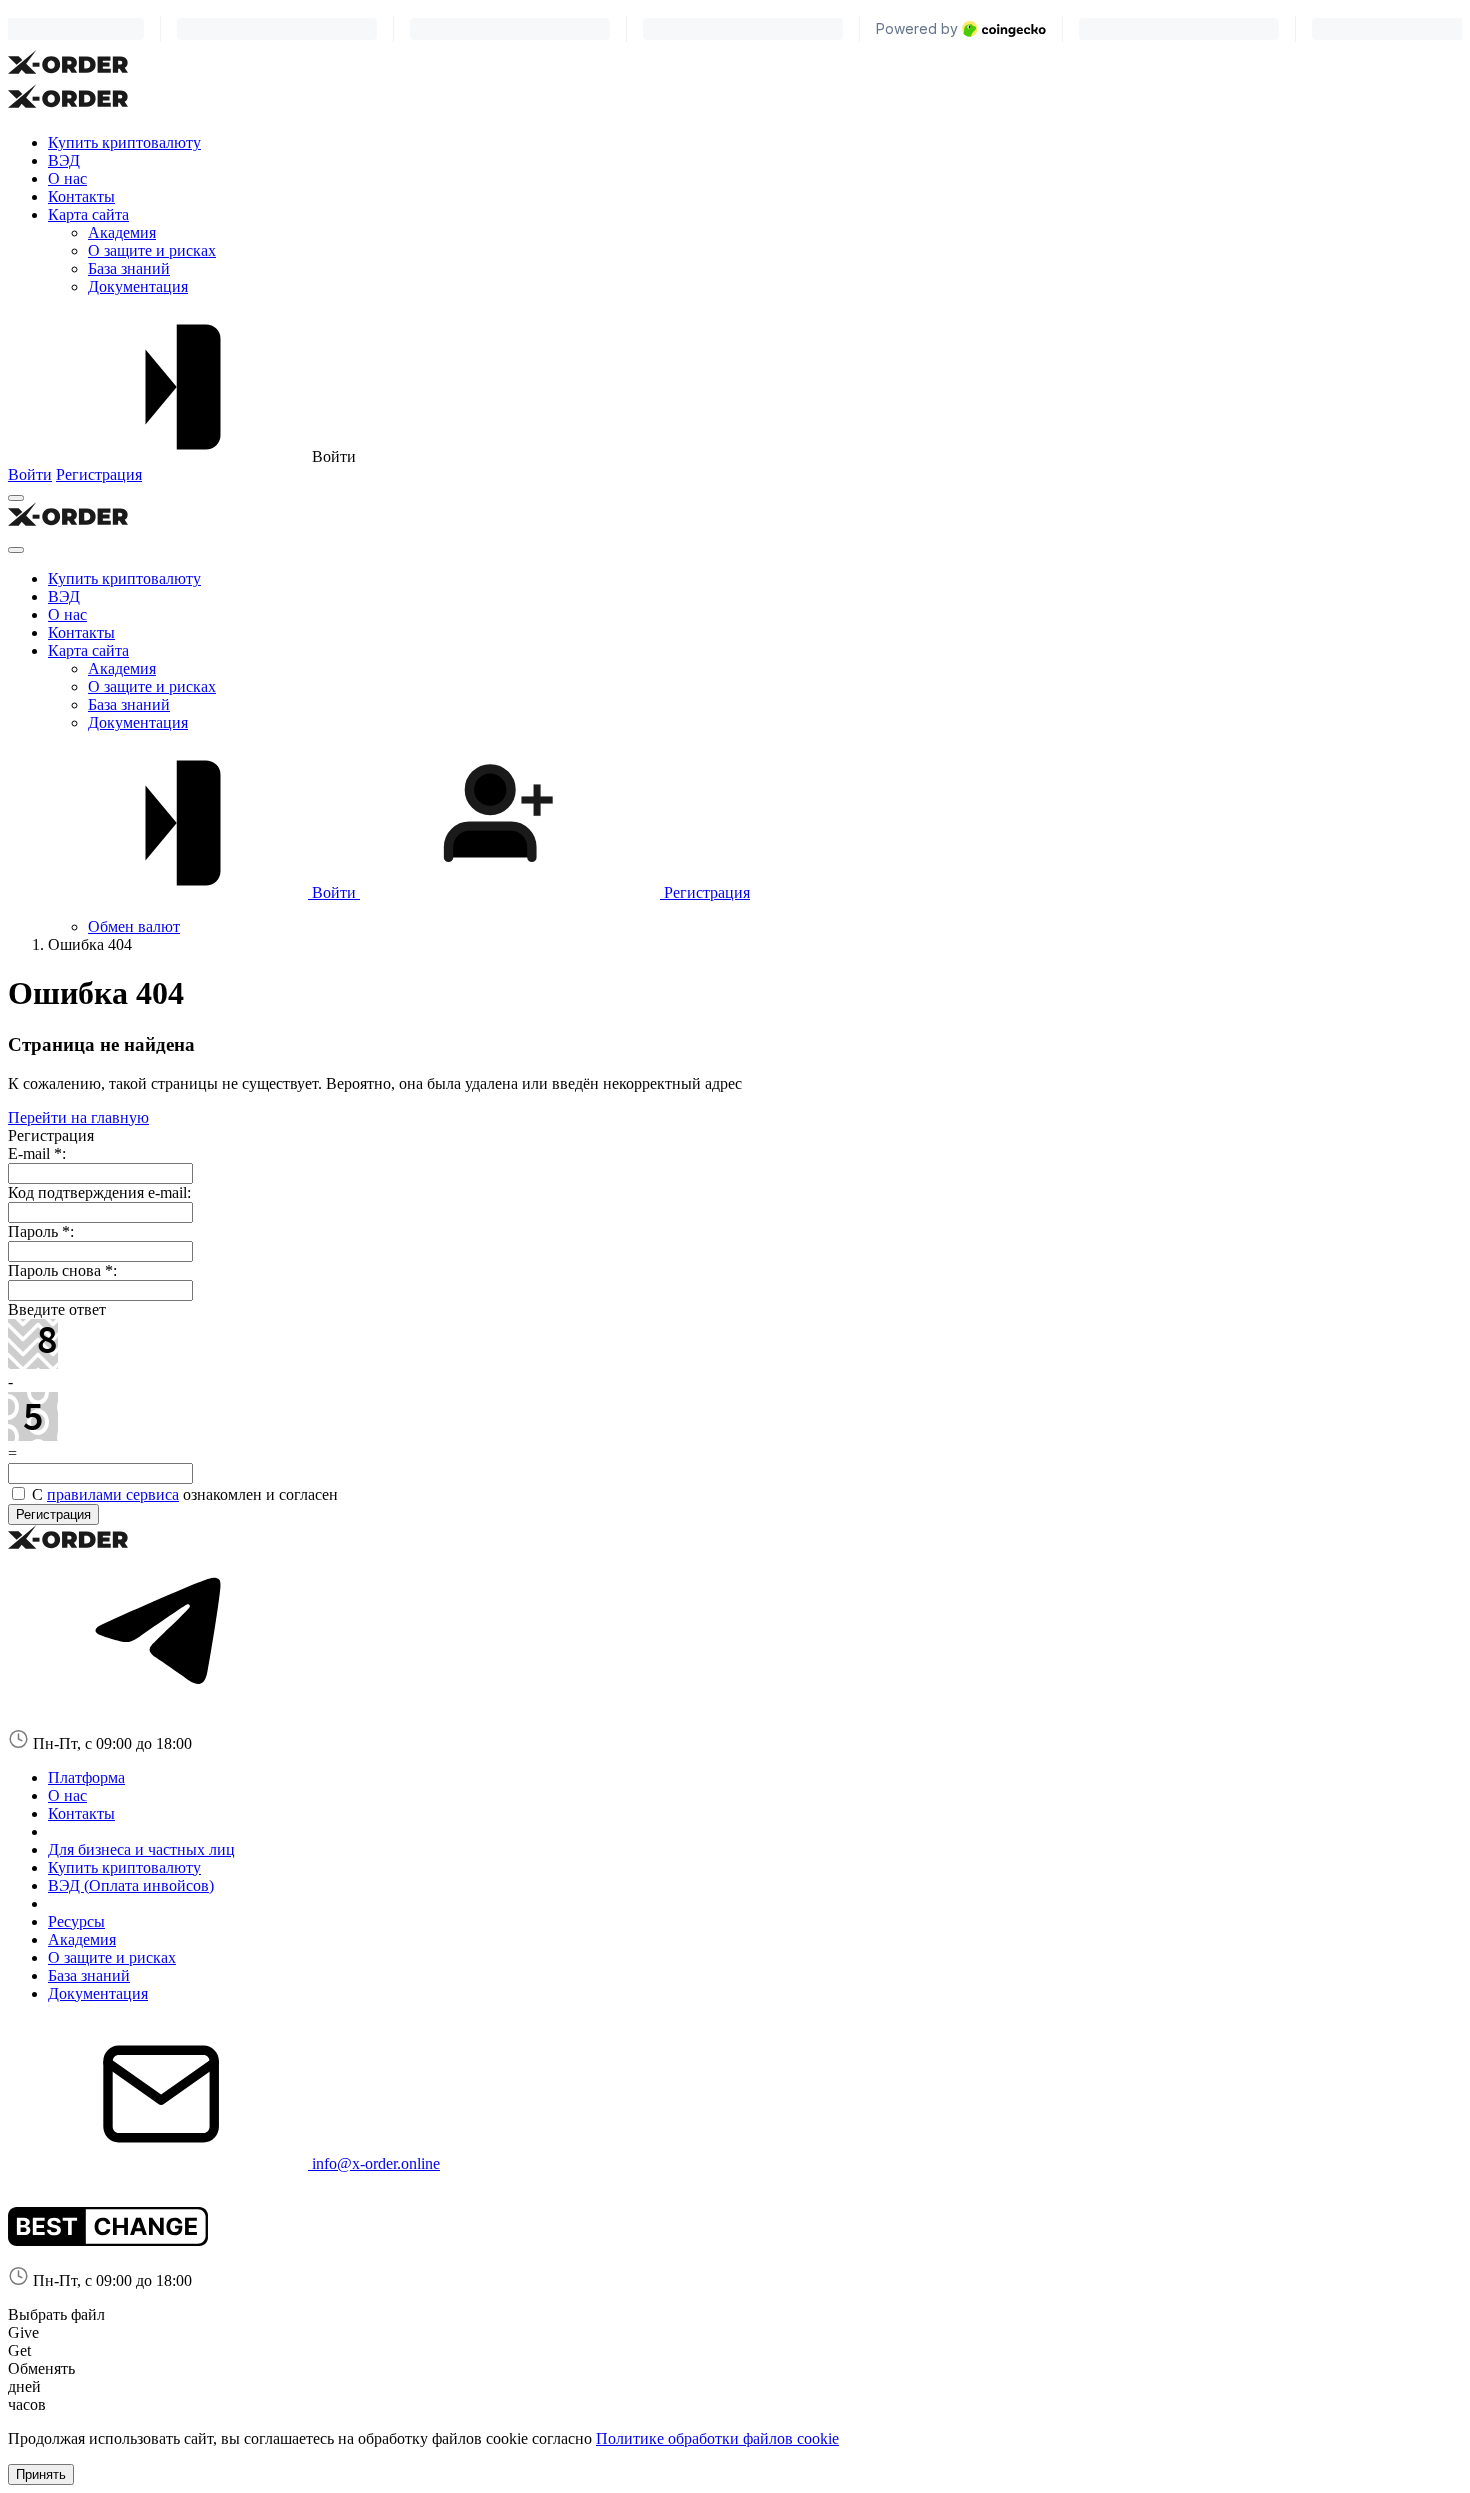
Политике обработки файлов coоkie (717, 2438)
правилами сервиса (113, 1494)
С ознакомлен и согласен (183, 1494)
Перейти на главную (78, 1117)
